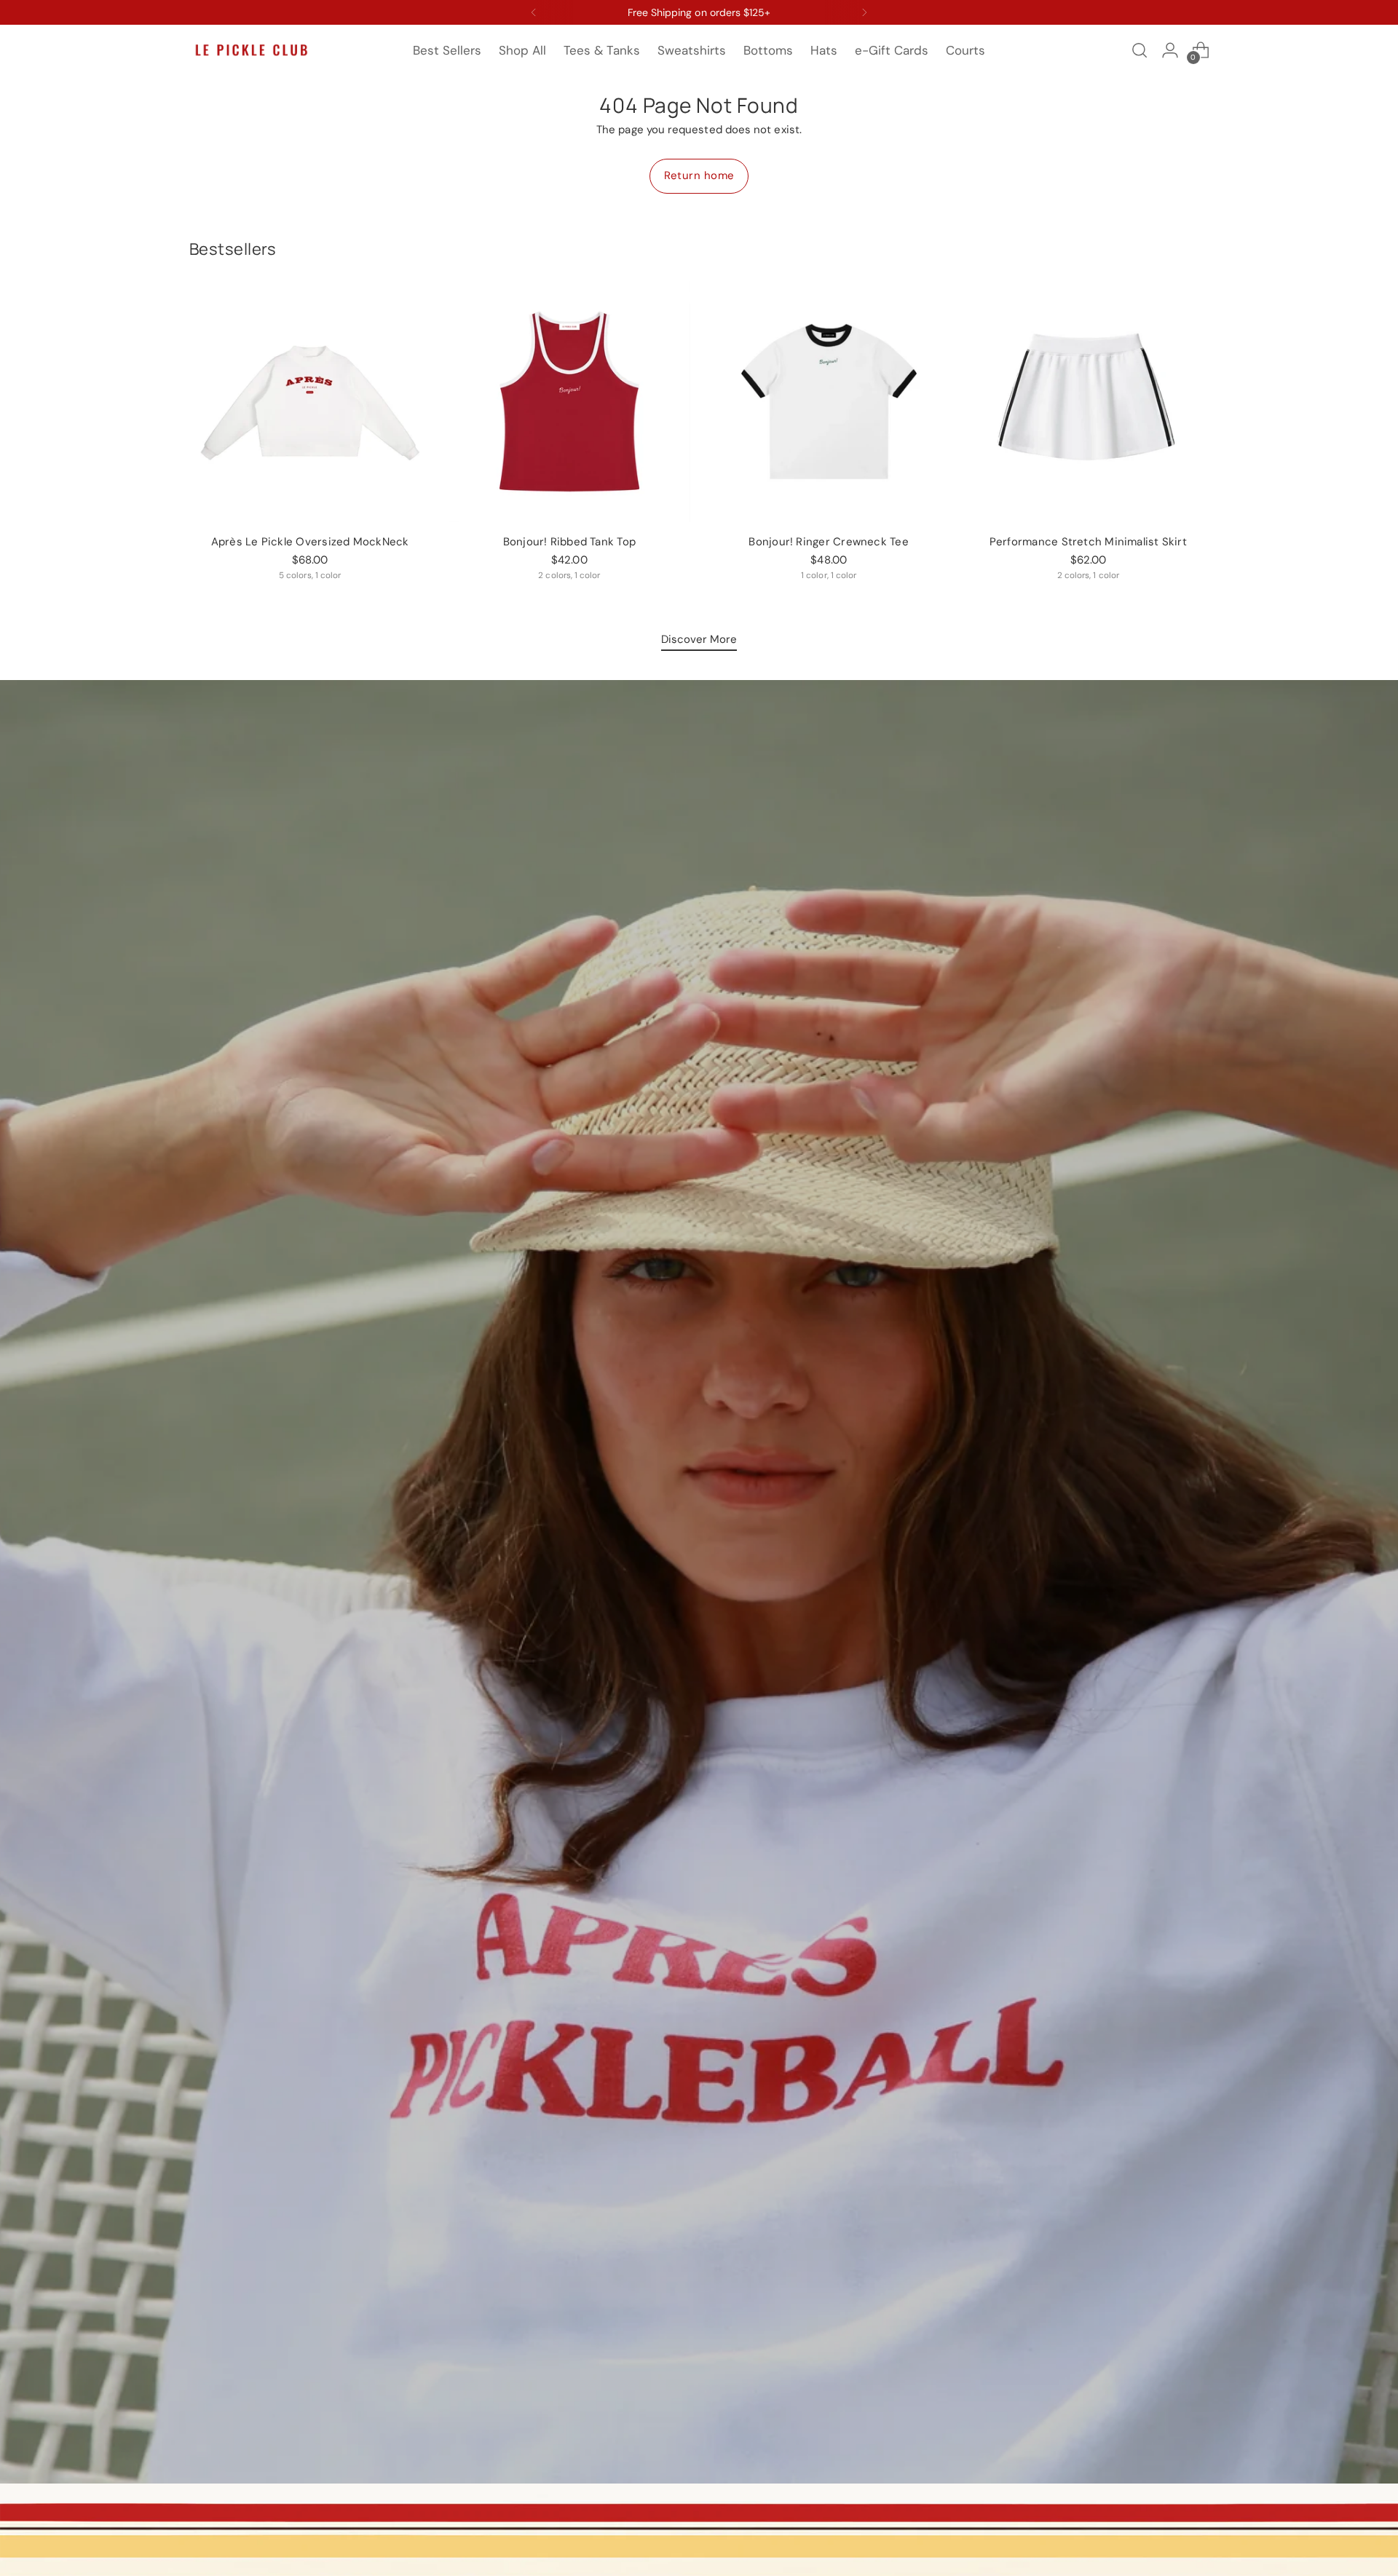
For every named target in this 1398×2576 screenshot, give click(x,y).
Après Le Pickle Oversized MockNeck (310, 542)
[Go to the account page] (1170, 50)
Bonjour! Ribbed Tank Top (569, 542)
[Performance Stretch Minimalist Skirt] (1088, 402)
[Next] (864, 12)
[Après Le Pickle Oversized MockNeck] (310, 402)
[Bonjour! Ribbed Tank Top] (569, 402)
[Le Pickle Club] (251, 51)
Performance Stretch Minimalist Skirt (1088, 542)
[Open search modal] (1140, 50)
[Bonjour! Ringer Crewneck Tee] (829, 402)
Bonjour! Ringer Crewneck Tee (828, 542)
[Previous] (534, 12)
